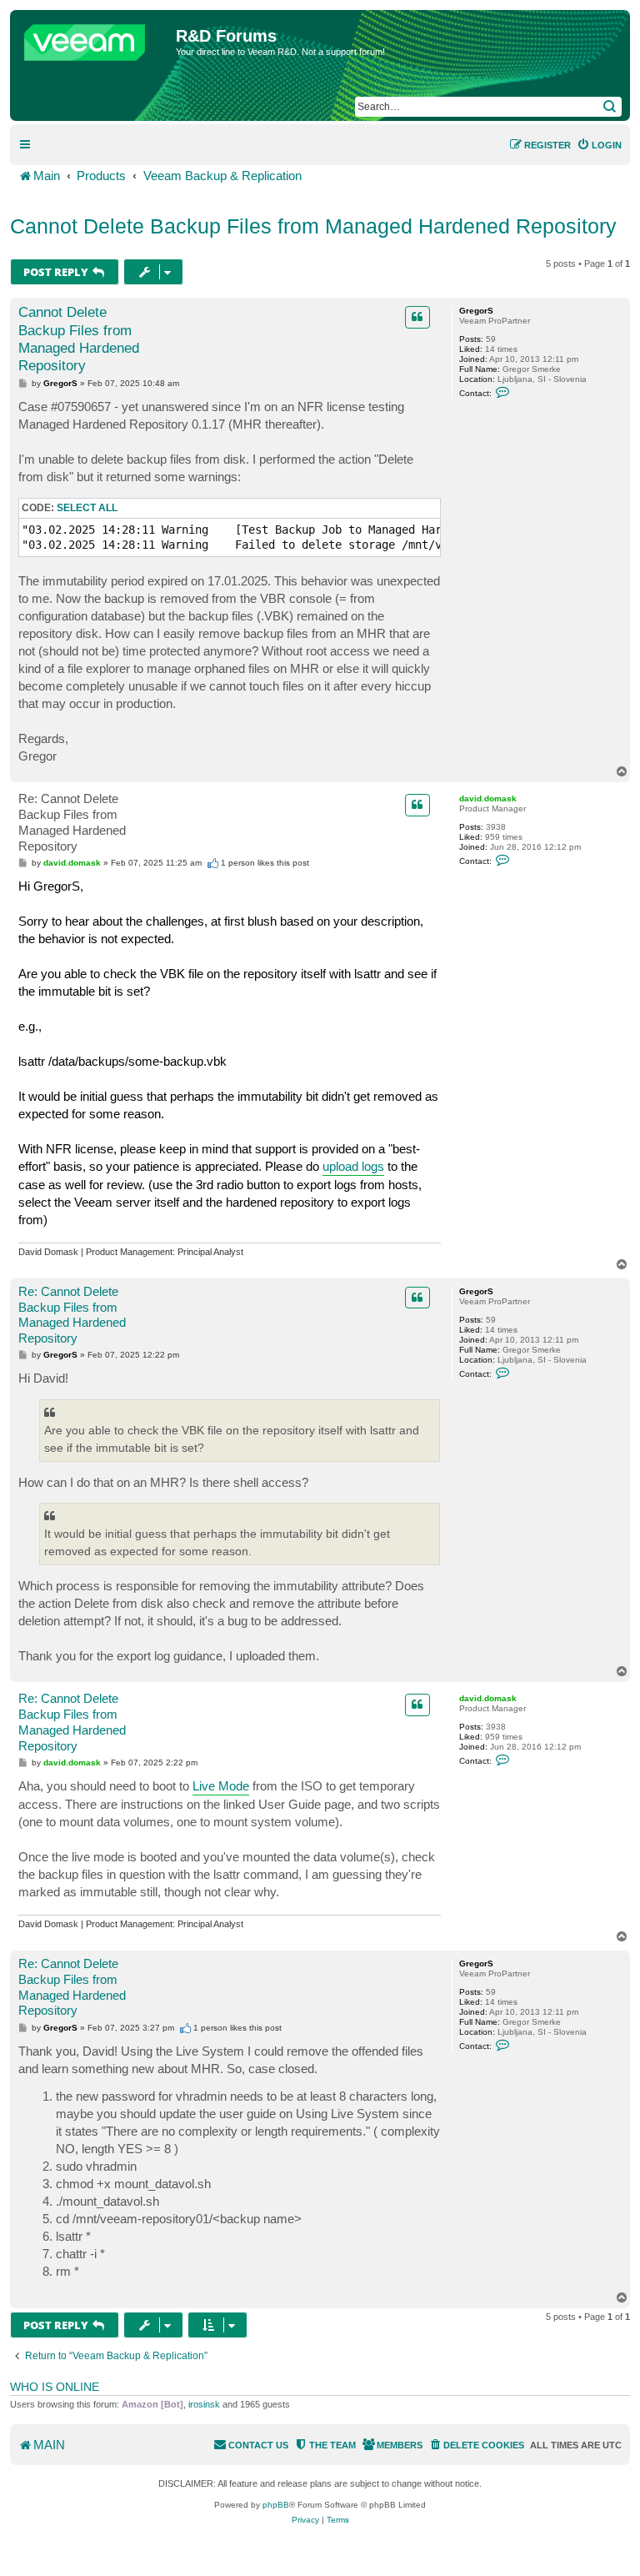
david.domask (488, 798)
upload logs (353, 1166)
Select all (87, 508)
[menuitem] (599, 145)
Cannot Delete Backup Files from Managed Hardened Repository (313, 226)
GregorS (476, 311)
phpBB (276, 2505)
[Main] (95, 38)
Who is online (55, 2387)
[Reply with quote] (417, 317)
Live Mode (221, 1786)
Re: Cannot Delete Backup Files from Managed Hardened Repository (72, 822)
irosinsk (204, 2404)
